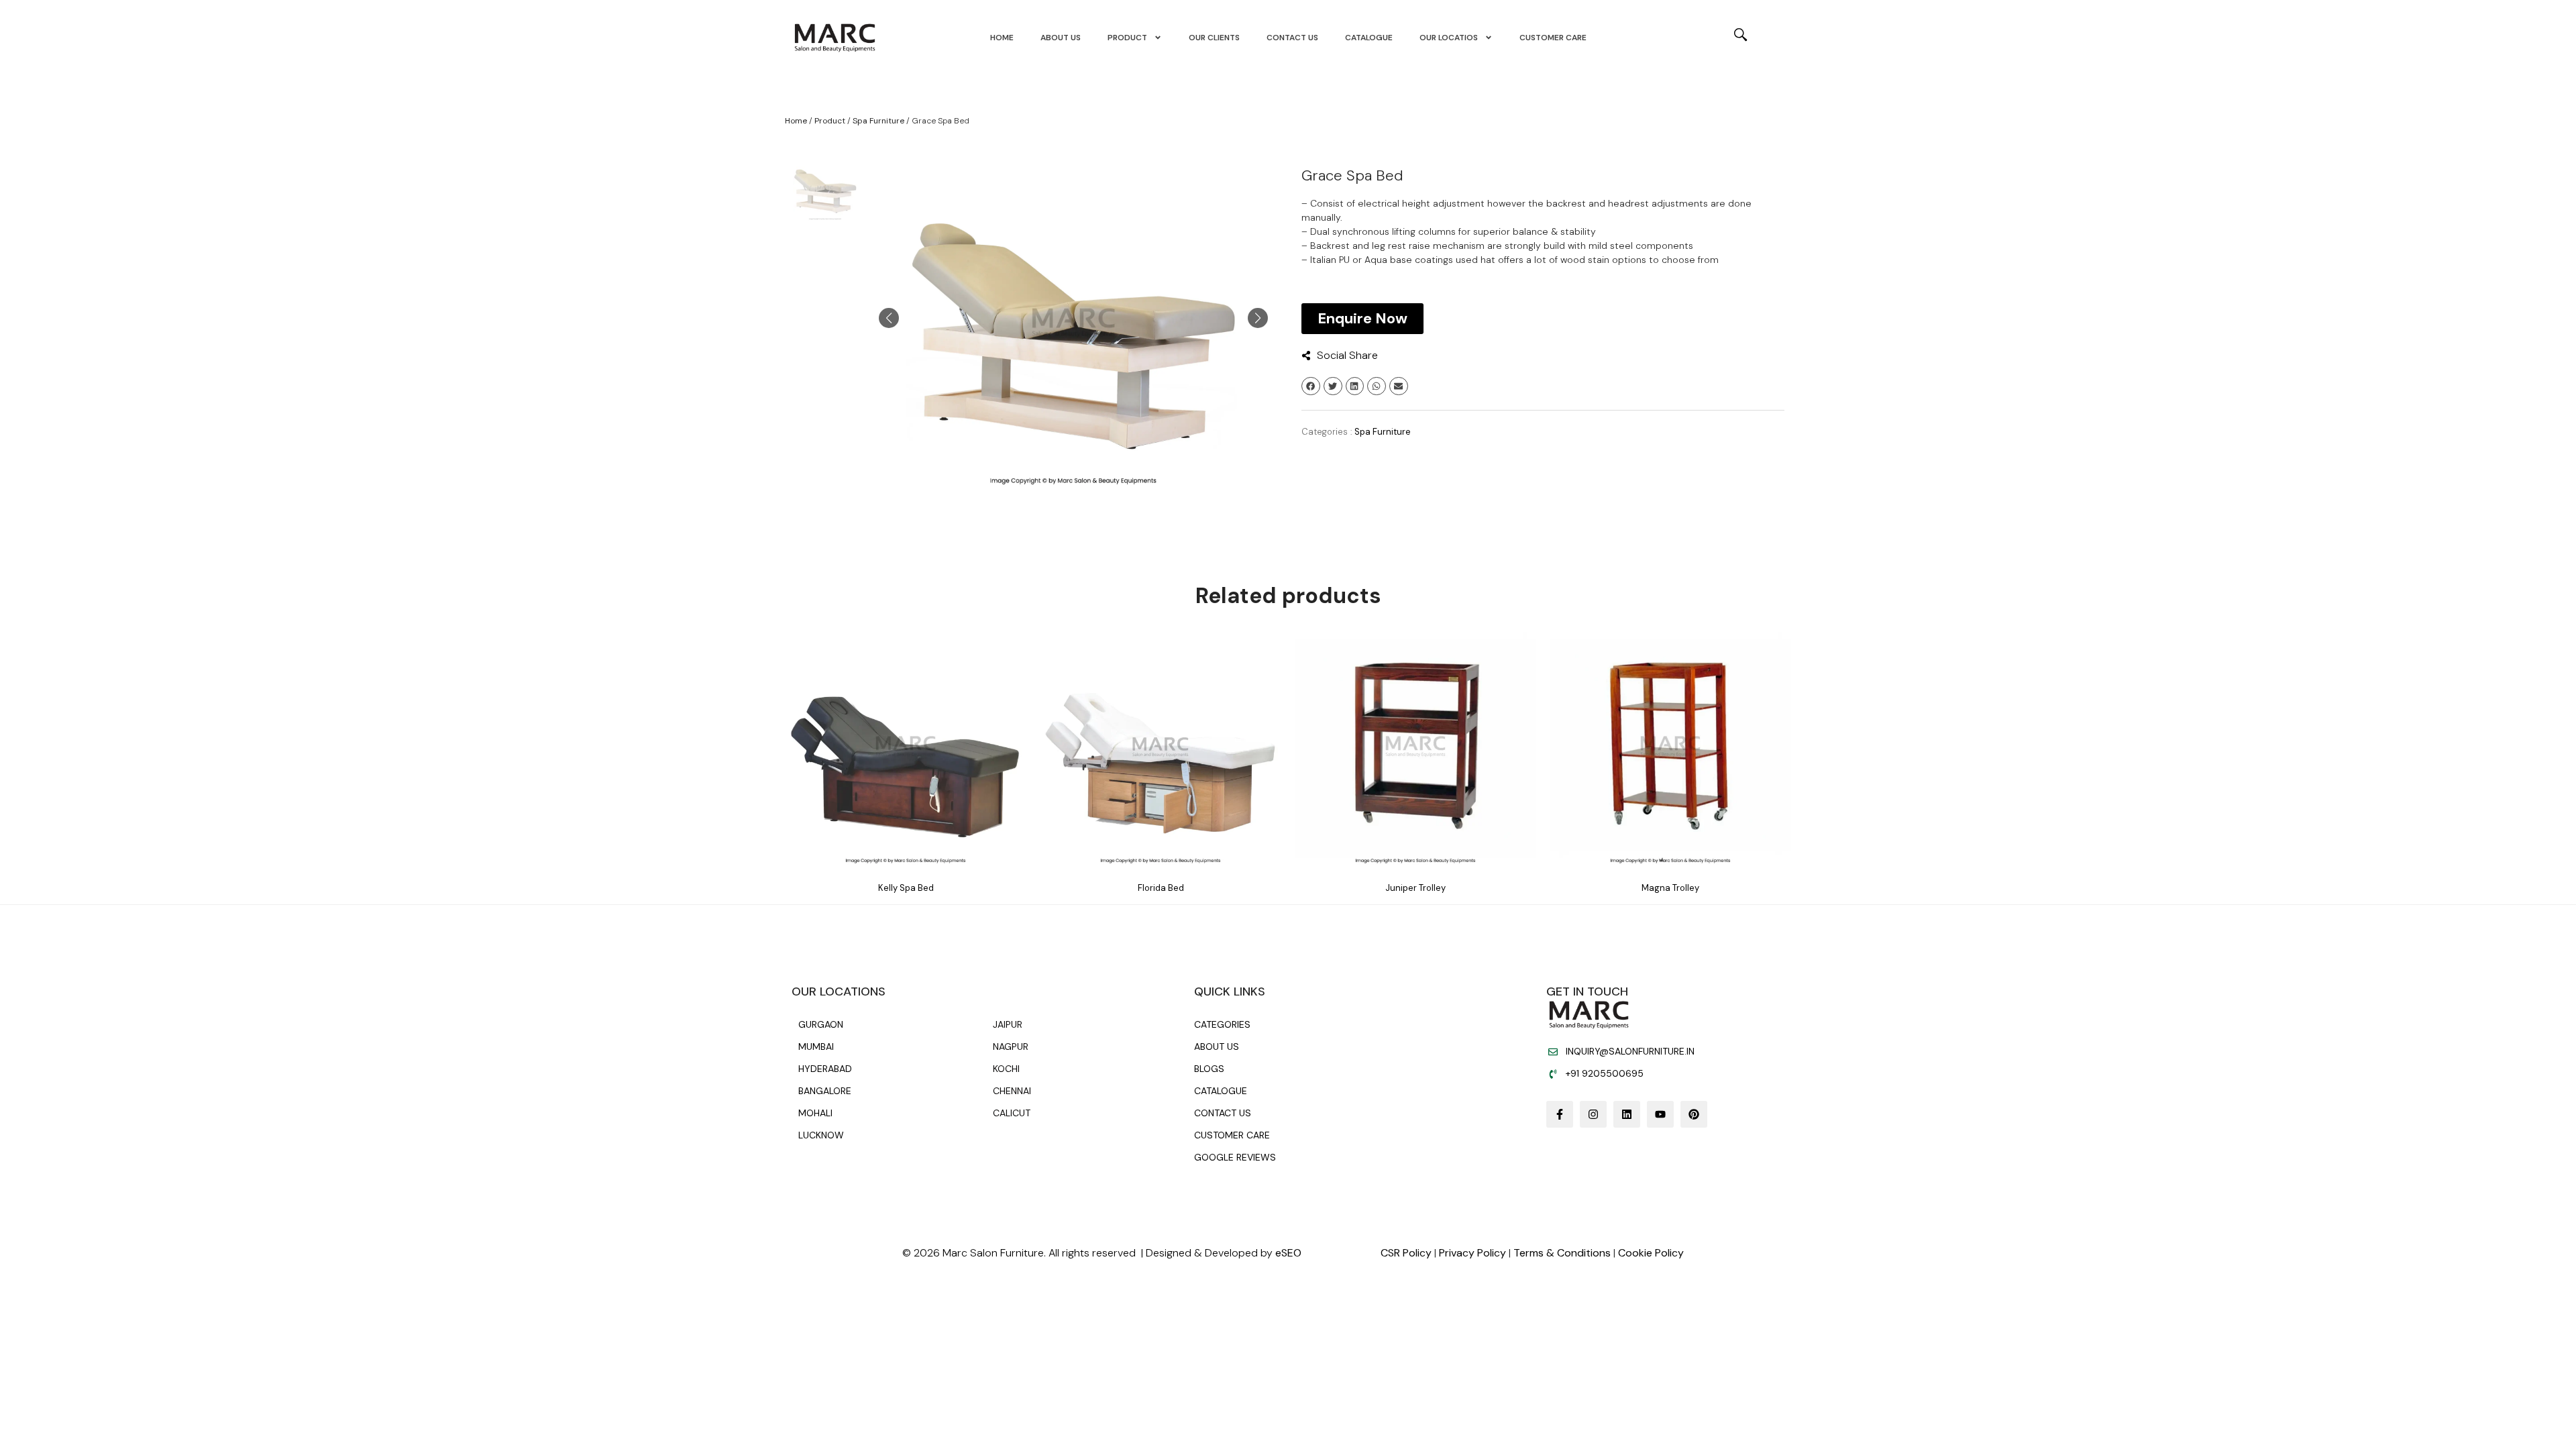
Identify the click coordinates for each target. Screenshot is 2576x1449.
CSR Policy (1406, 1253)
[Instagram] (1593, 1114)
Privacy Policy (1472, 1253)
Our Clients (1214, 38)
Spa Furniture (878, 121)
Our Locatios (1449, 38)
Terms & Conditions (1562, 1253)
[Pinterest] (1694, 1114)
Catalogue (1369, 38)
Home (1002, 38)
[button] (1311, 386)
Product (1127, 38)
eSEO (1288, 1253)
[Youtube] (1660, 1114)
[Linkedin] (1627, 1114)
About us (1061, 38)
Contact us (1292, 38)
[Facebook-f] (1560, 1114)
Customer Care (1553, 38)
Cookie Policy (1651, 1253)
